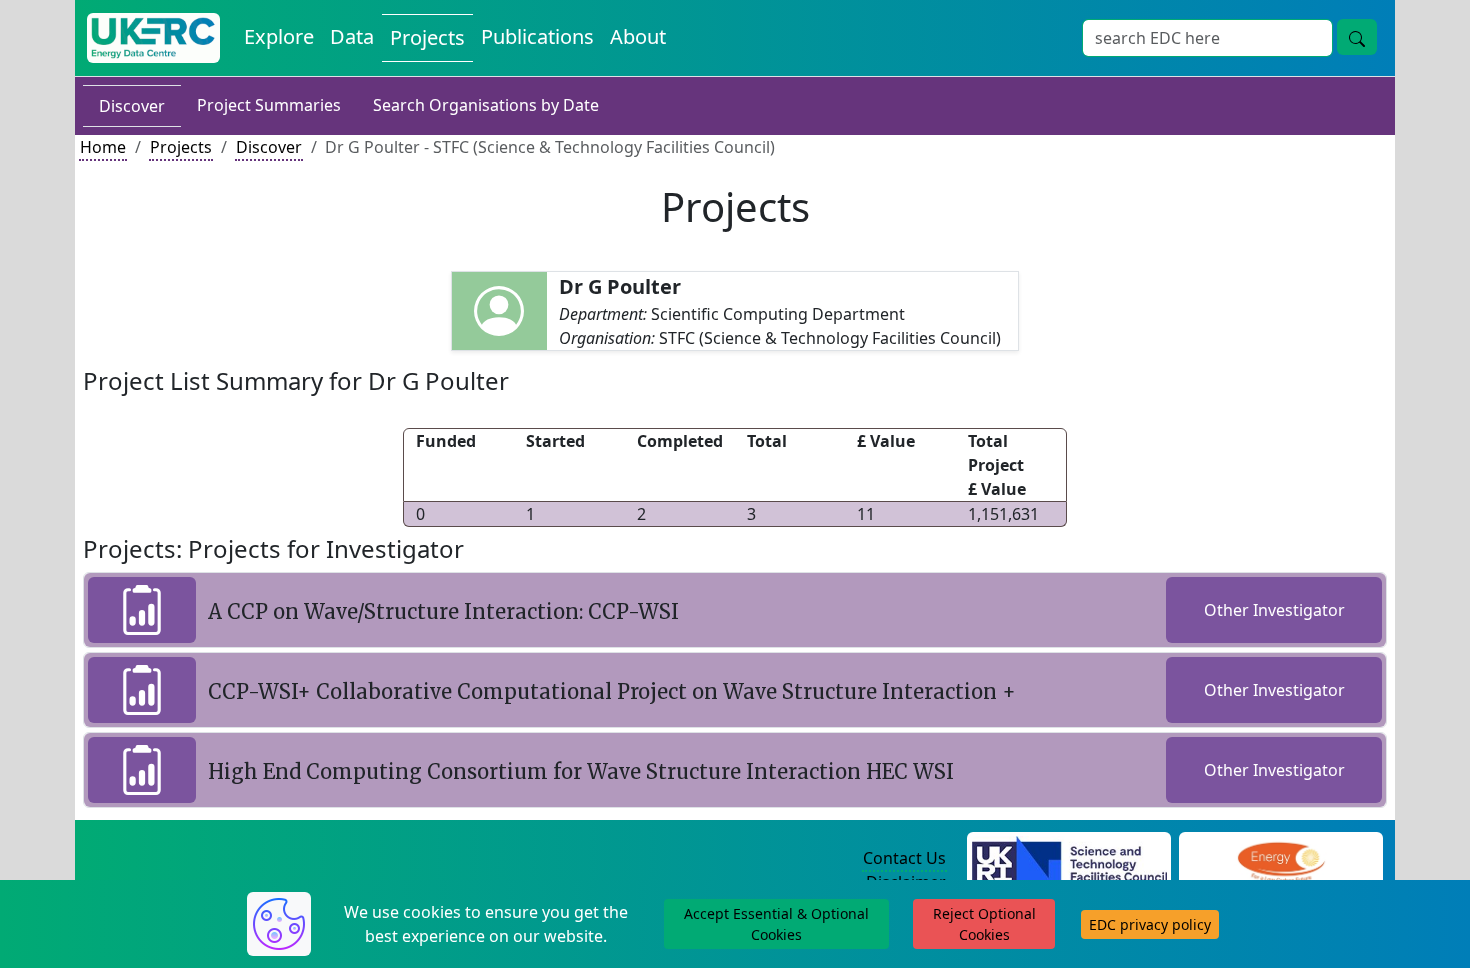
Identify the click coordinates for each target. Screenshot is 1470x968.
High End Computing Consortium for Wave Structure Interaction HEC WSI (581, 771)
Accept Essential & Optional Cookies (776, 924)
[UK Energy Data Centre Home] (153, 38)
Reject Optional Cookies (984, 924)
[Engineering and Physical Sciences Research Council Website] (1280, 859)
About (638, 36)
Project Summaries (269, 105)
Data (352, 36)
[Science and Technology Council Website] (1069, 859)
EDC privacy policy (1150, 924)
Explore (279, 36)
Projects (427, 37)
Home (103, 147)
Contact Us (904, 858)
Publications (537, 36)
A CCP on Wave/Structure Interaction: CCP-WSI (443, 611)
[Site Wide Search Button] (1357, 37)
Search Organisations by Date (486, 105)
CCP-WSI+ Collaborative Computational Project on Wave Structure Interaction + (612, 691)
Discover (132, 106)
